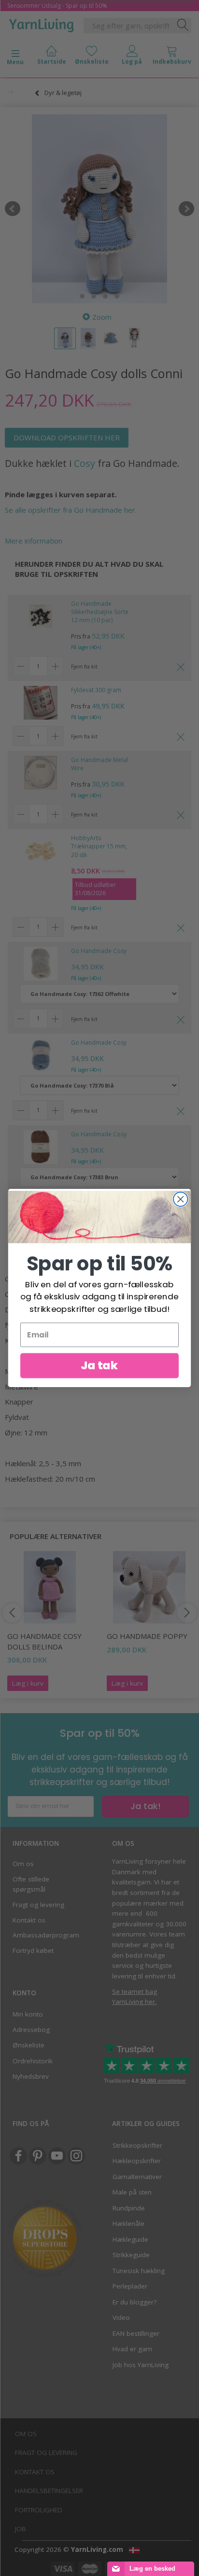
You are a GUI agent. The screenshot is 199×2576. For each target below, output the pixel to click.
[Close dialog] (180, 1199)
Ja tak (99, 1365)
